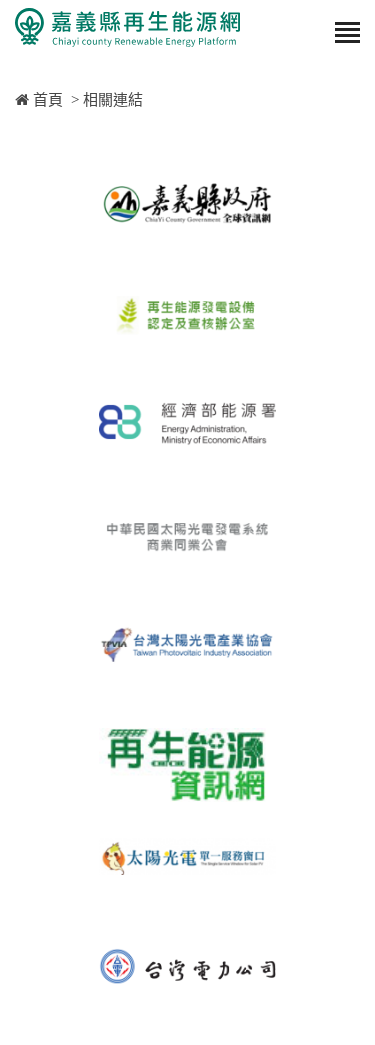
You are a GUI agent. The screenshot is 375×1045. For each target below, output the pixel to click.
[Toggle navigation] (347, 33)
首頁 (46, 100)
